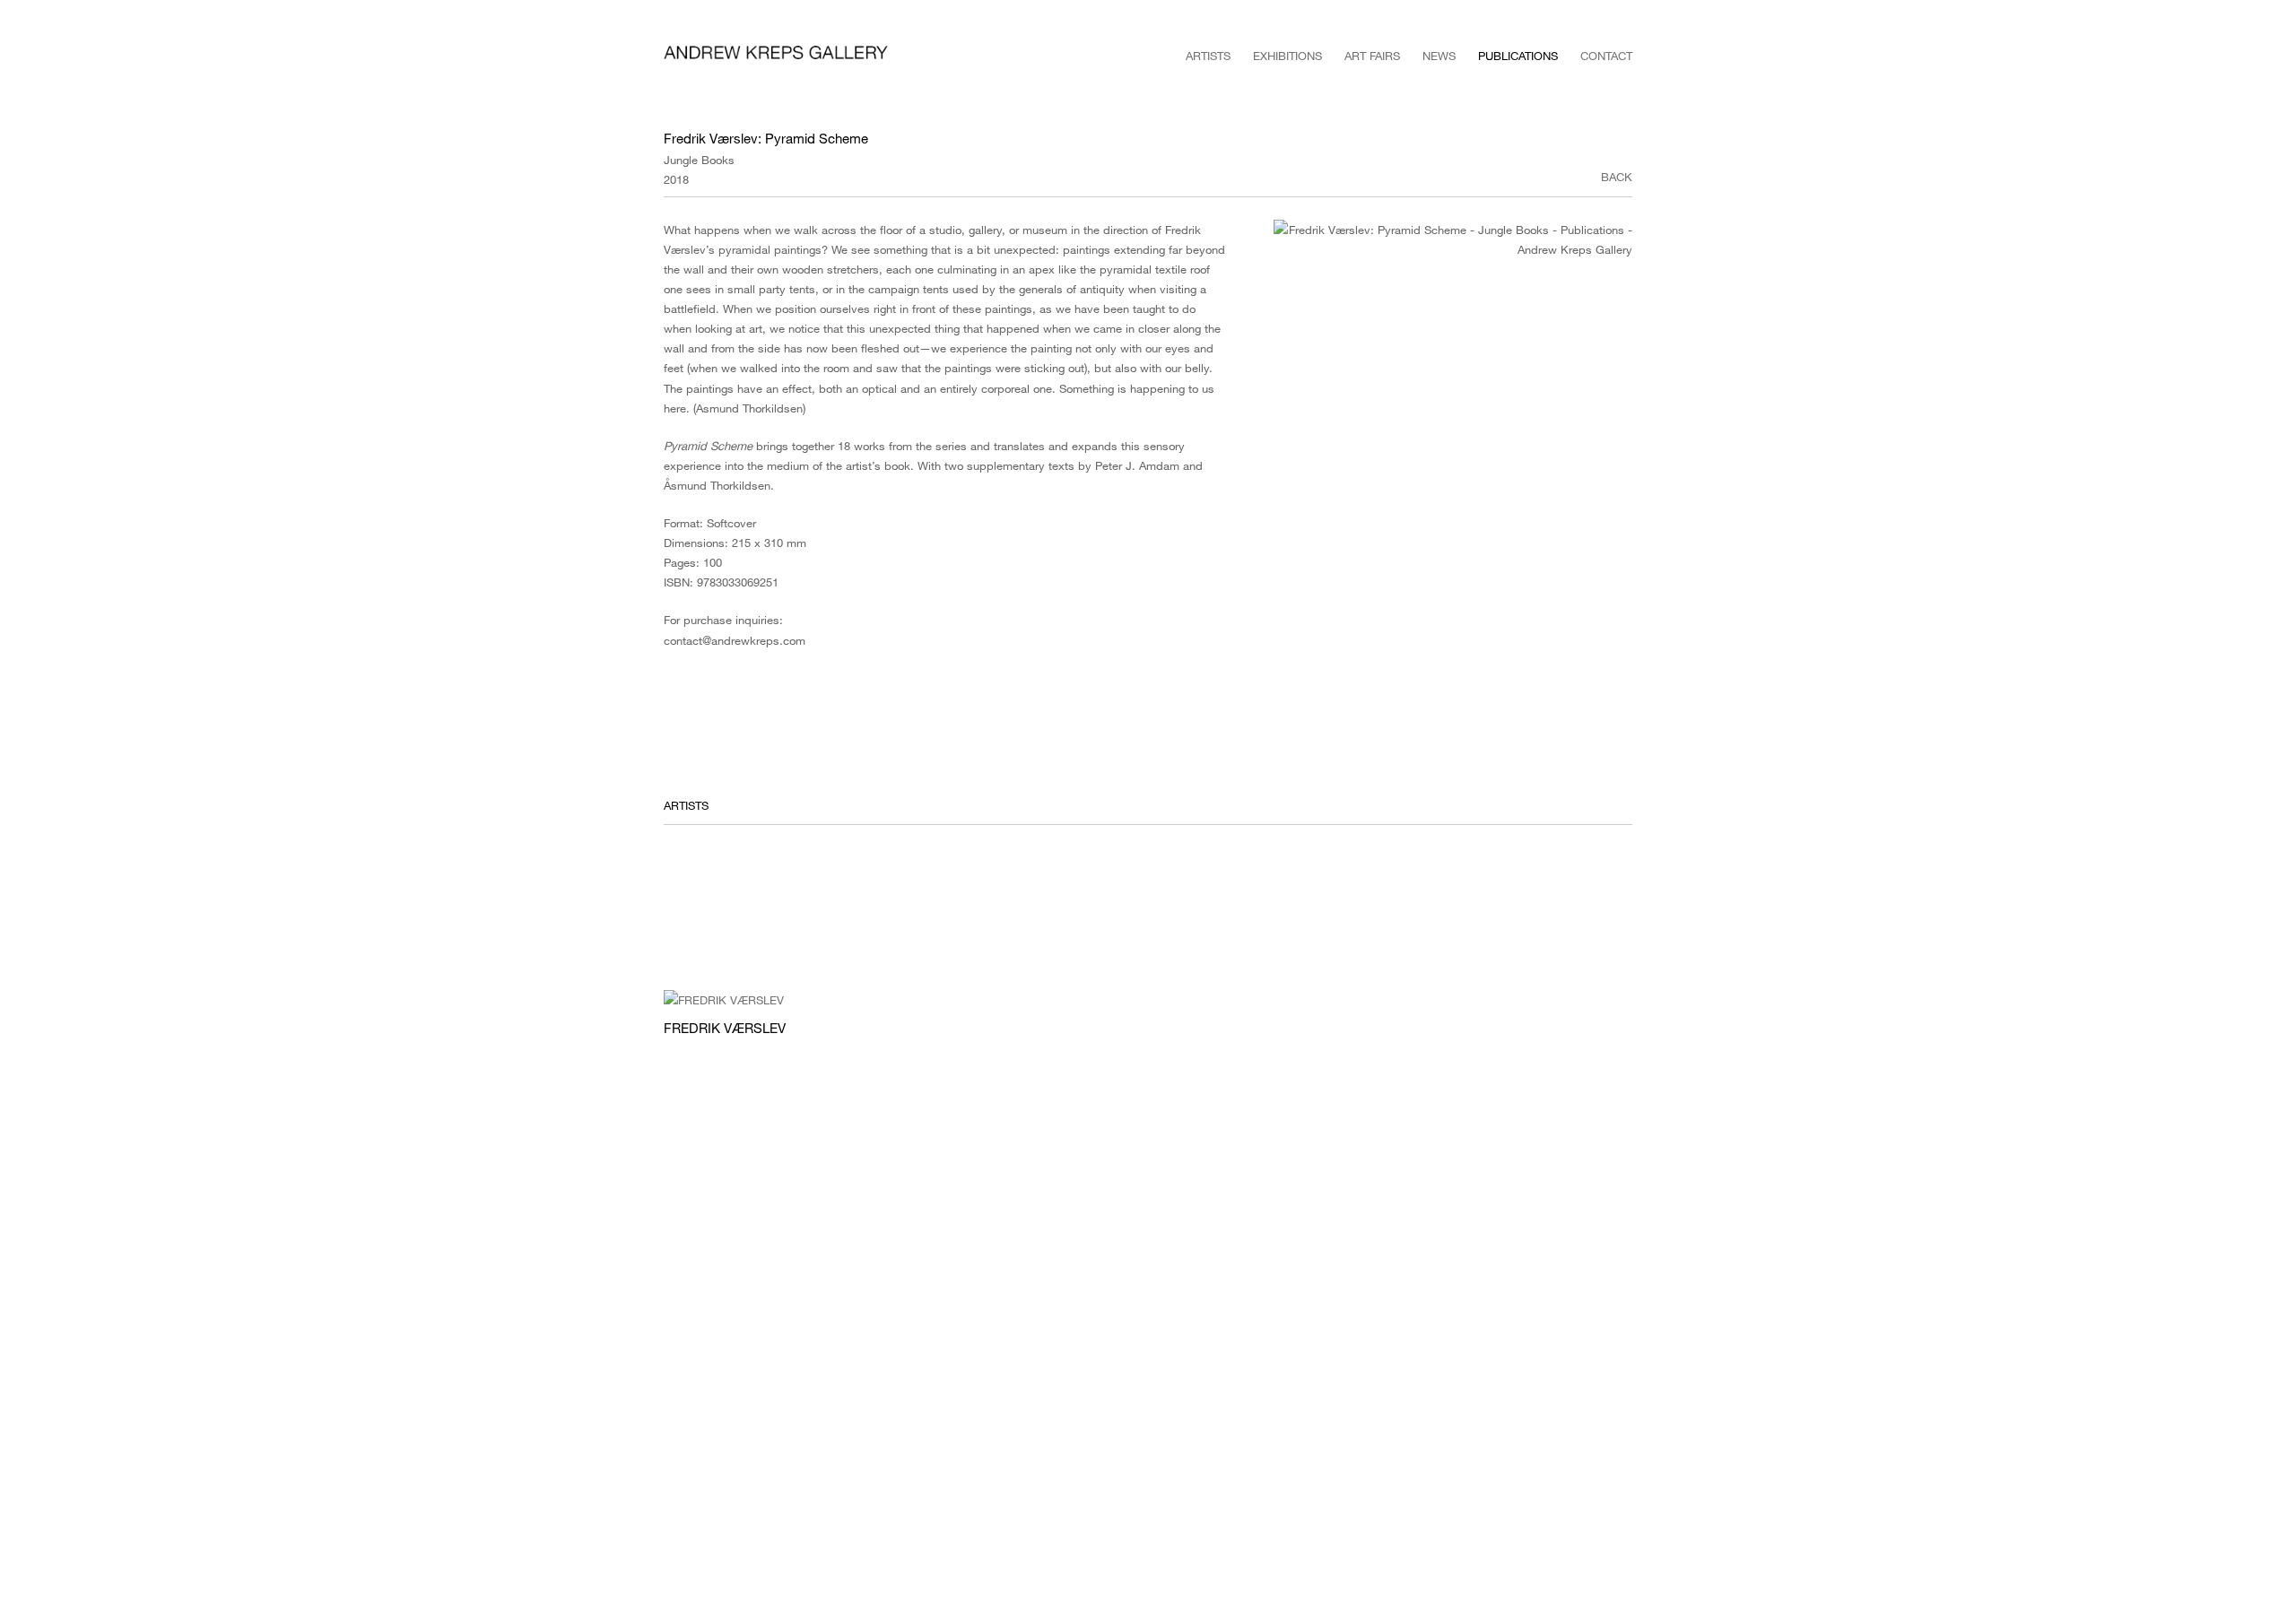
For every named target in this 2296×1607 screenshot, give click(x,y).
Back (1617, 177)
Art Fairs (1372, 56)
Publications (1518, 56)
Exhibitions (1287, 56)
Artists (1208, 56)
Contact (1606, 56)
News (1439, 56)
